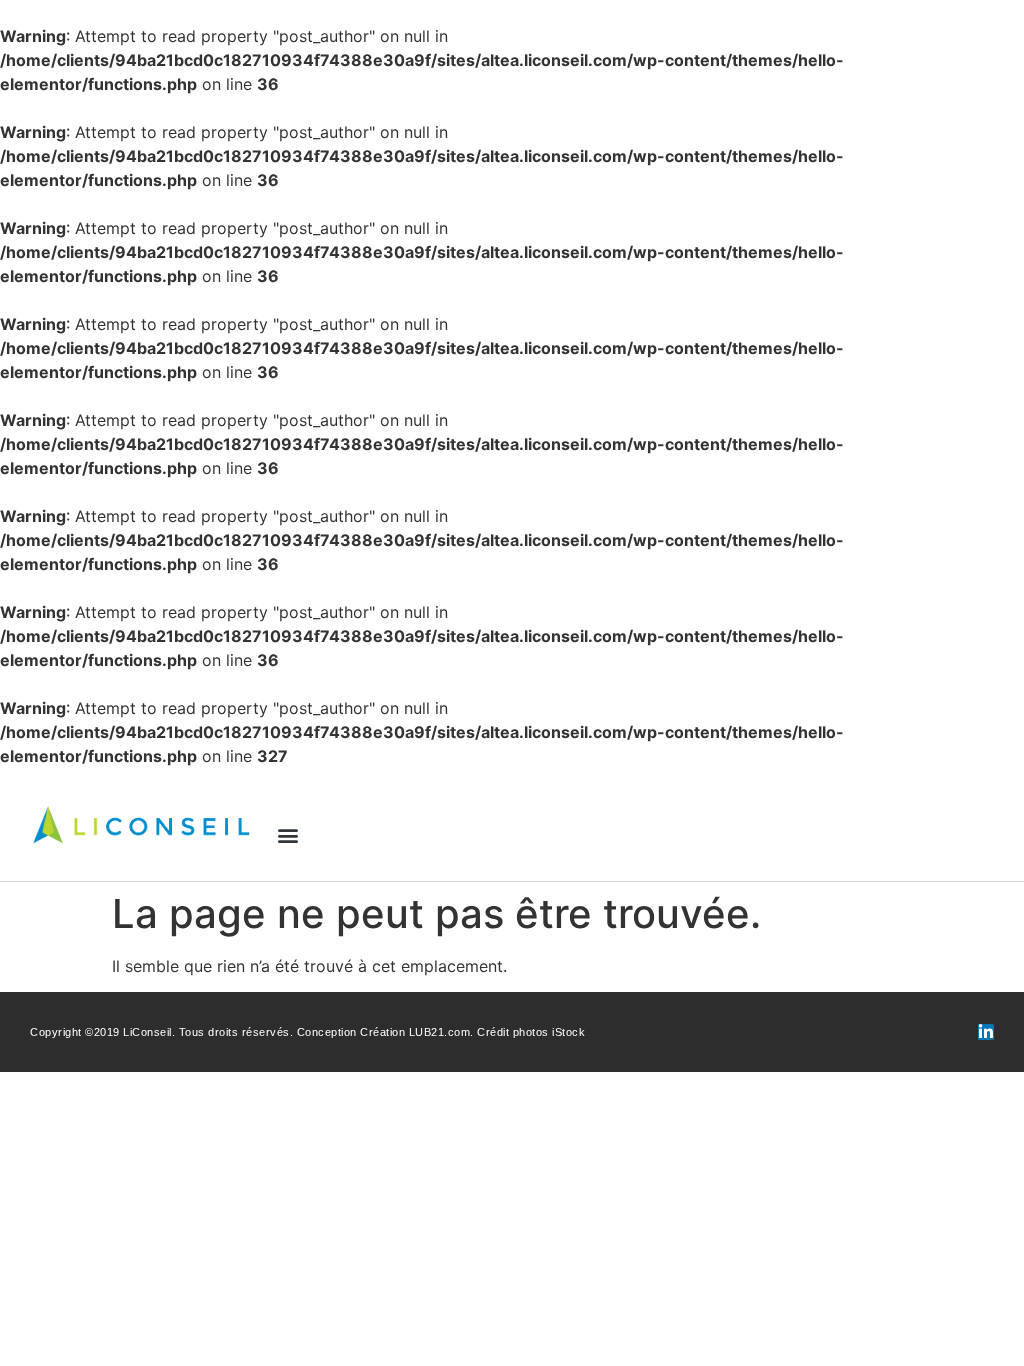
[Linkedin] (986, 1032)
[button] (288, 834)
